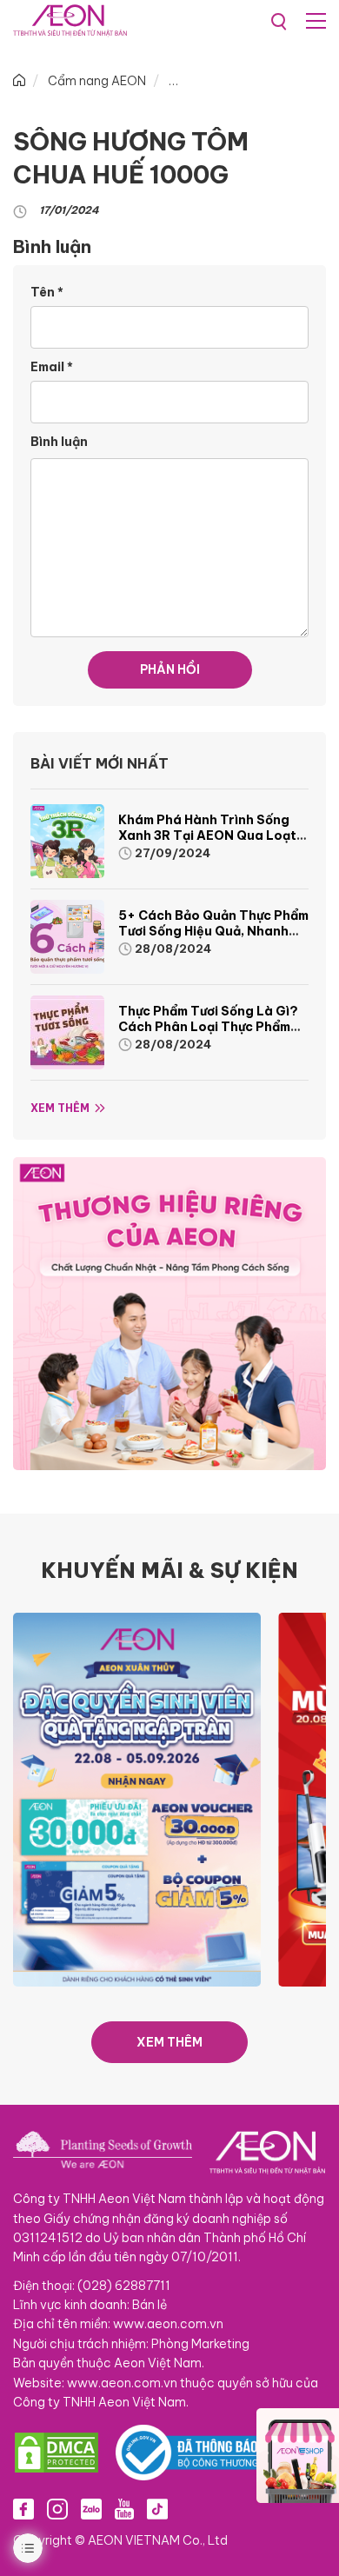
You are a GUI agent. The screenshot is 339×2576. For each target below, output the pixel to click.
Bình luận (59, 442)
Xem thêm (60, 1108)
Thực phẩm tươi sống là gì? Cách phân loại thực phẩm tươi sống (208, 1027)
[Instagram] (57, 2508)
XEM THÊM (169, 2042)
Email (52, 367)
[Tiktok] (157, 2508)
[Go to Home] (19, 81)
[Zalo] (91, 2508)
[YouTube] (124, 2508)
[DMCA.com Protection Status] (56, 2453)
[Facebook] (23, 2508)
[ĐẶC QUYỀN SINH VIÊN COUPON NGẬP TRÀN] (137, 1799)
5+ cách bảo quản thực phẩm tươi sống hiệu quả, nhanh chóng (213, 931)
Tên (47, 292)
